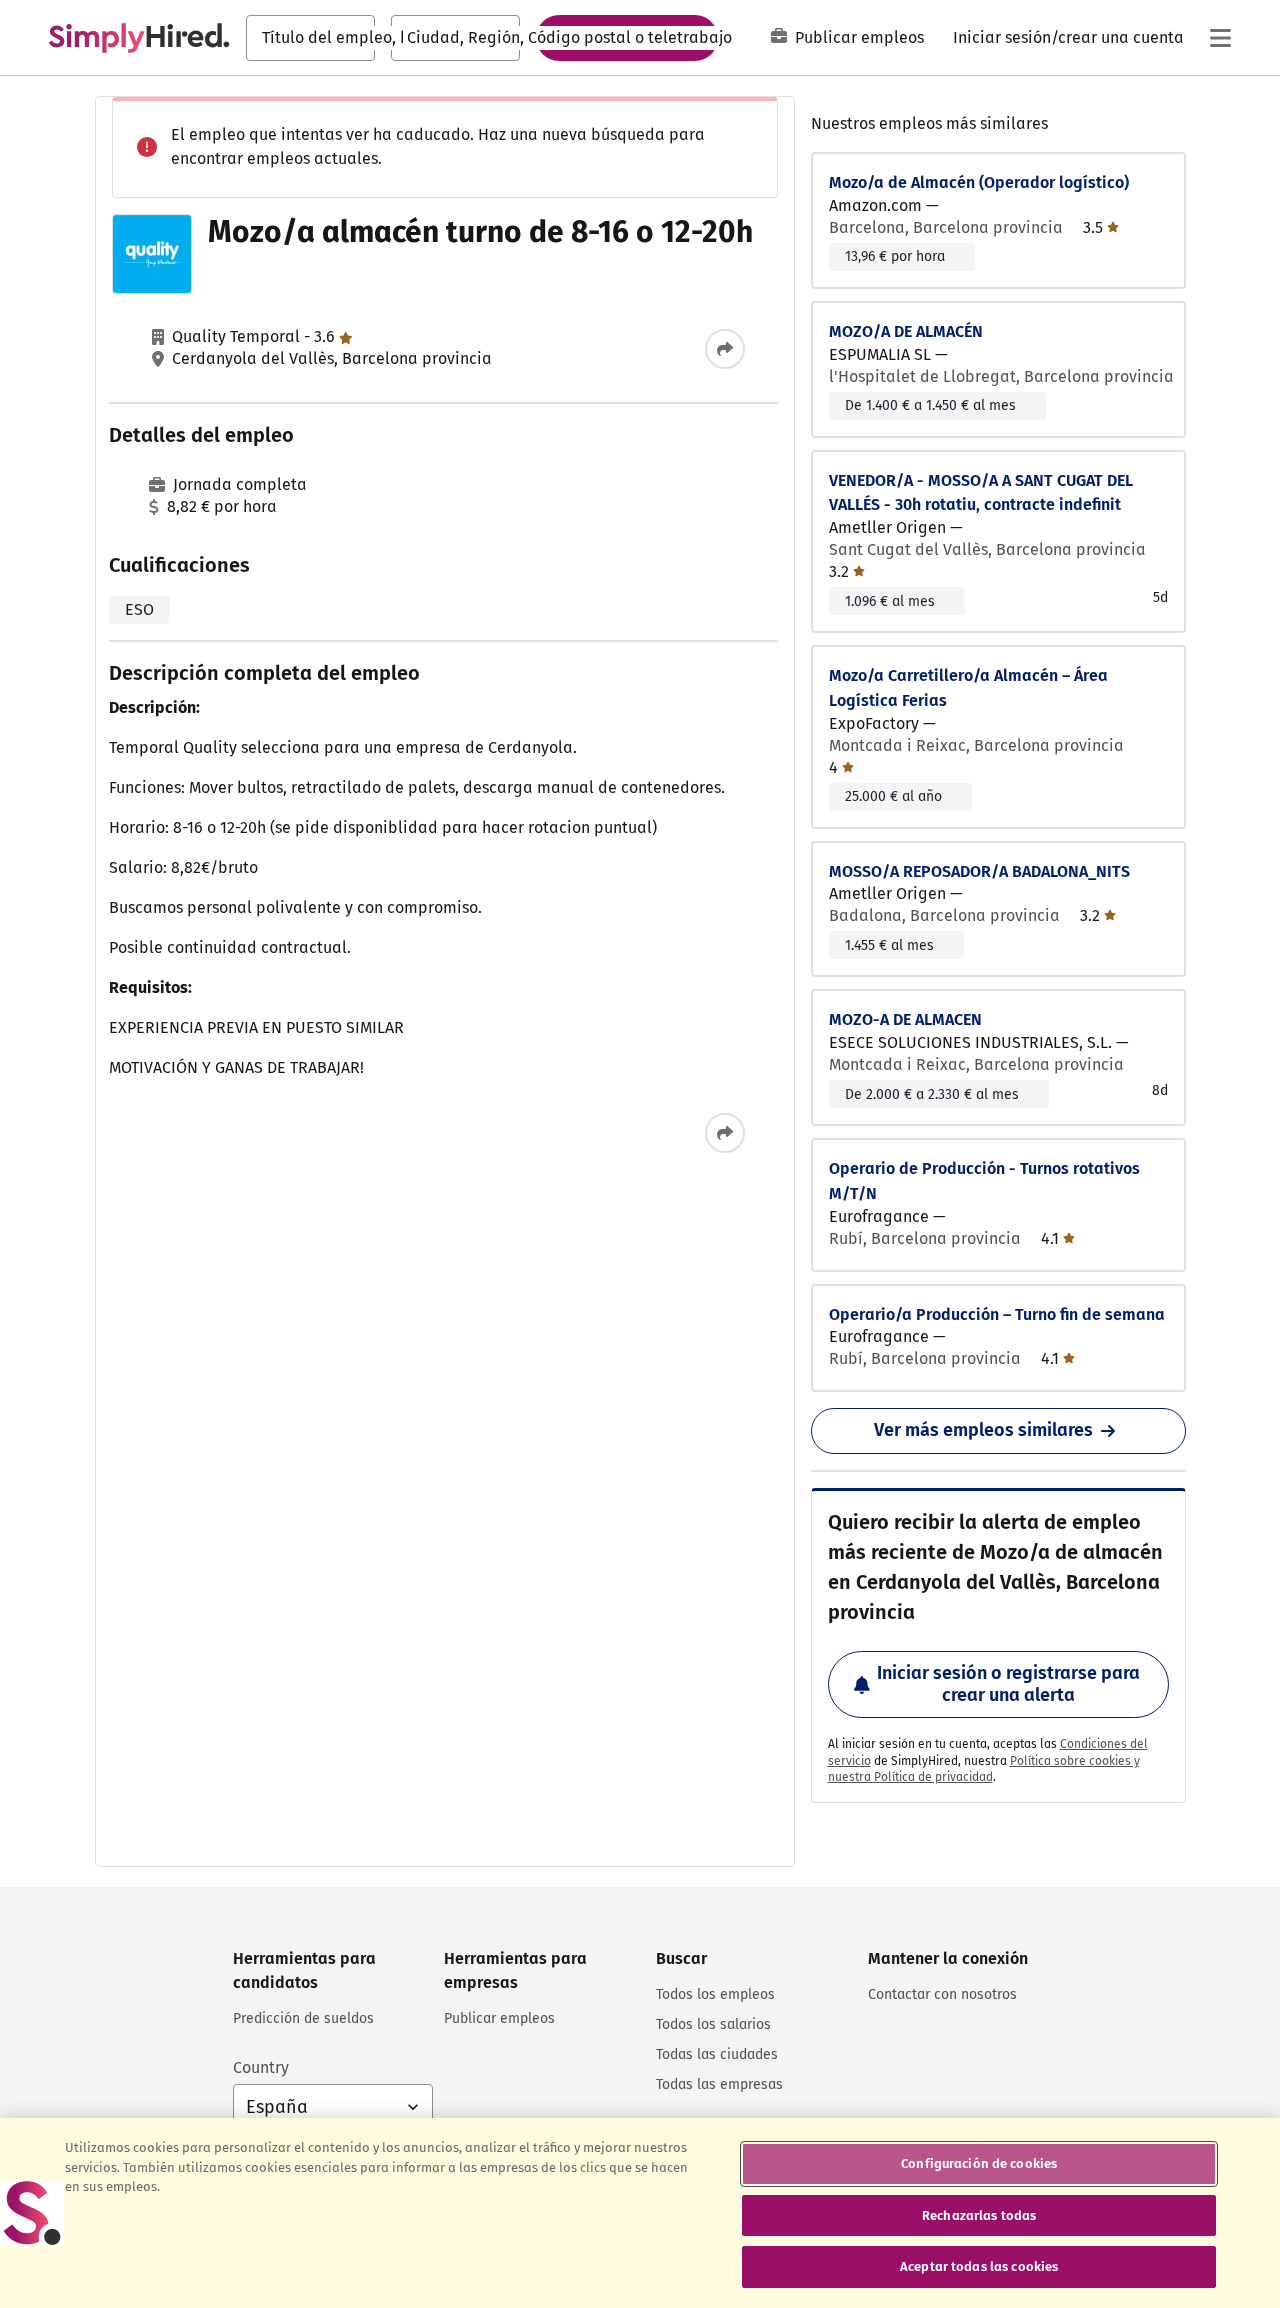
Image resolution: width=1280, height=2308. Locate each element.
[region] (640, 2213)
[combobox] (310, 38)
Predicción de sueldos (303, 2018)
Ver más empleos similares (983, 1430)
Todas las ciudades (717, 2054)
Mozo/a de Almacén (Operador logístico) (979, 182)
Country (261, 2067)
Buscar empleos (627, 37)
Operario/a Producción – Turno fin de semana (997, 1314)
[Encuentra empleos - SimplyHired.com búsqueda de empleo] (139, 38)
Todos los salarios (713, 2024)
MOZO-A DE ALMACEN (905, 1019)
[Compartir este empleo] (725, 349)
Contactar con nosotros (942, 1994)
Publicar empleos (859, 37)
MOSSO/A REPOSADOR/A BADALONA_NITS (979, 871)
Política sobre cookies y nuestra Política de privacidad (984, 1769)
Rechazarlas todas (979, 2215)
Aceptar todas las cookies (979, 2266)
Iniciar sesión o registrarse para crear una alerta (1008, 1684)
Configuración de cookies (979, 2163)
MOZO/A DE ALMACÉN (906, 331)
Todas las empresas (719, 2084)
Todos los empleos (715, 1994)
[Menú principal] (1220, 38)
